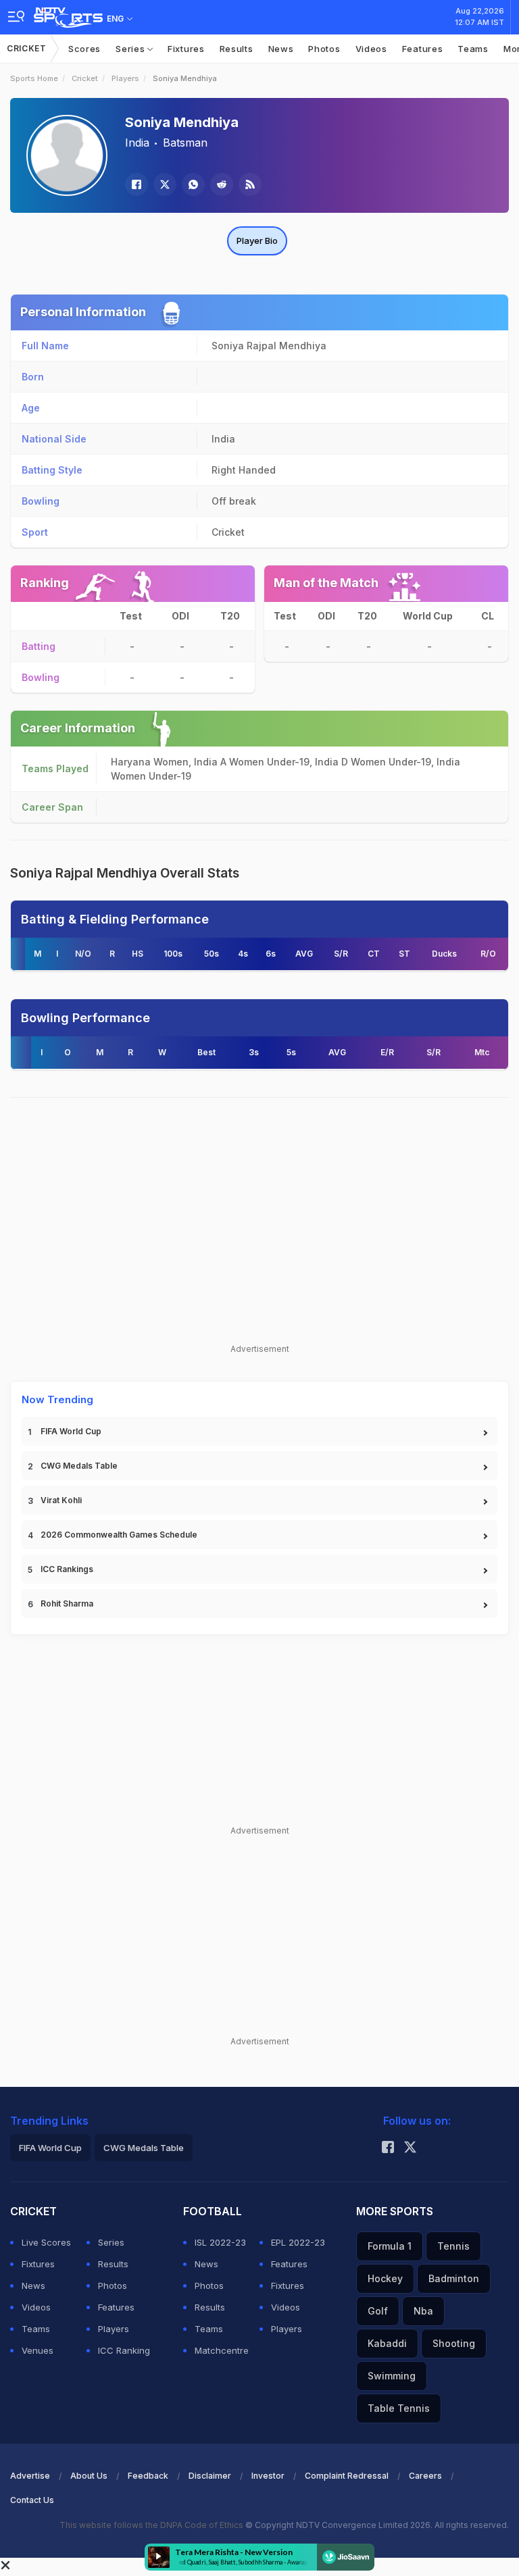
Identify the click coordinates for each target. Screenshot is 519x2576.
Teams (473, 49)
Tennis (453, 2246)
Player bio (257, 241)
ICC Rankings (67, 1569)
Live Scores (46, 2242)
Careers (425, 2476)
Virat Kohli (61, 1500)
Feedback (148, 2476)
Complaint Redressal (347, 2476)
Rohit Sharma (67, 1603)
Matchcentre (222, 2350)
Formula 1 (390, 2246)
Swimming (392, 2376)
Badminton (454, 2278)
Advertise (30, 2476)
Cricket (27, 48)
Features (423, 49)
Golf (378, 2311)
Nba (423, 2311)
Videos (371, 49)
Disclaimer (210, 2476)
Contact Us (32, 2500)
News (281, 49)
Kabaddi (387, 2343)
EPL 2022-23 (298, 2242)
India (137, 143)
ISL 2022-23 (220, 2242)
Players (125, 78)
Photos (324, 49)
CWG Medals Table (79, 1466)
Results (237, 49)
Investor (268, 2476)
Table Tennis (399, 2408)
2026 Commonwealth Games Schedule (119, 1535)
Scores (84, 49)
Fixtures (186, 49)
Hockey (385, 2278)
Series (131, 49)
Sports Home (34, 78)
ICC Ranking (124, 2350)
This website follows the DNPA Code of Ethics (152, 2525)
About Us (89, 2476)
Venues (38, 2350)
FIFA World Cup (71, 1431)
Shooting (454, 2343)
